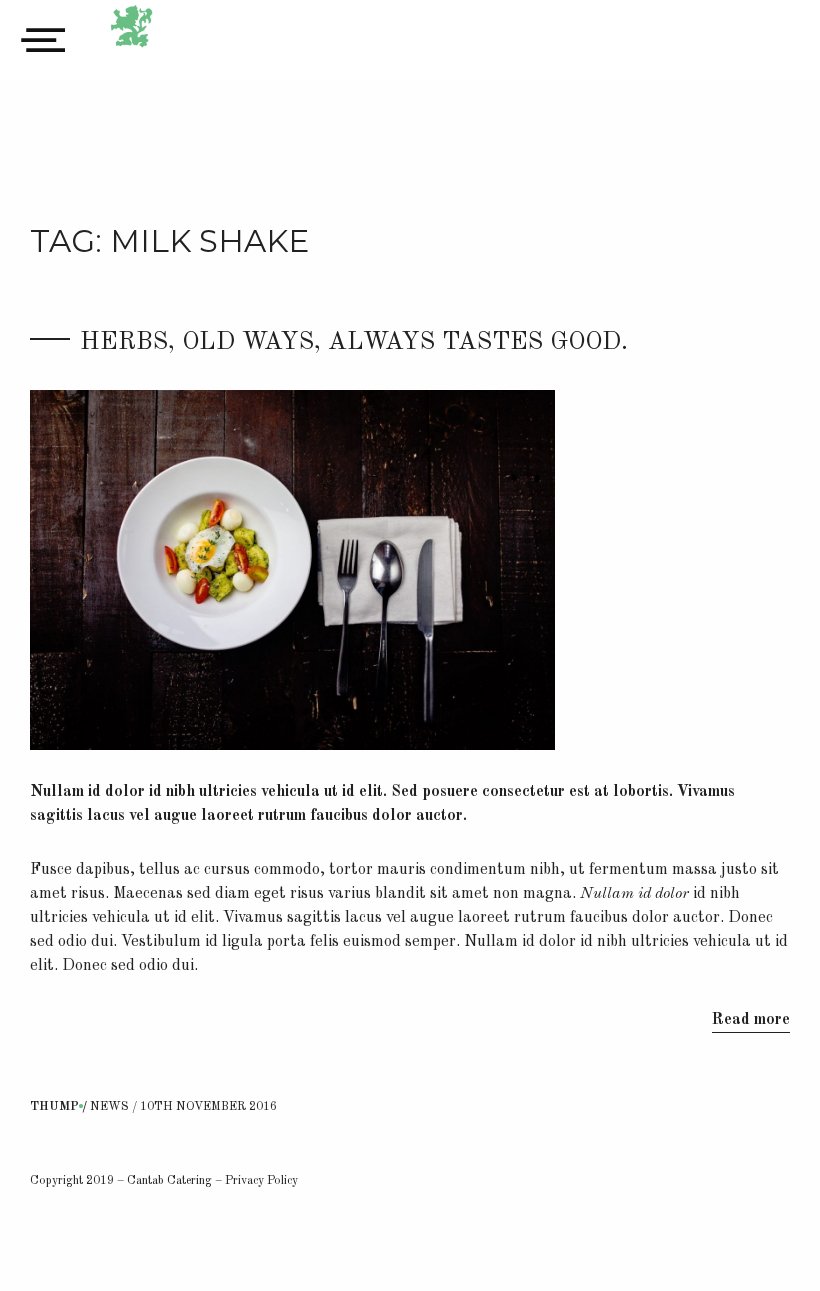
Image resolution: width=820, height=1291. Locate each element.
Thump (54, 1107)
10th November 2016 (208, 1107)
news (109, 1107)
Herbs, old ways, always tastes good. (354, 342)
